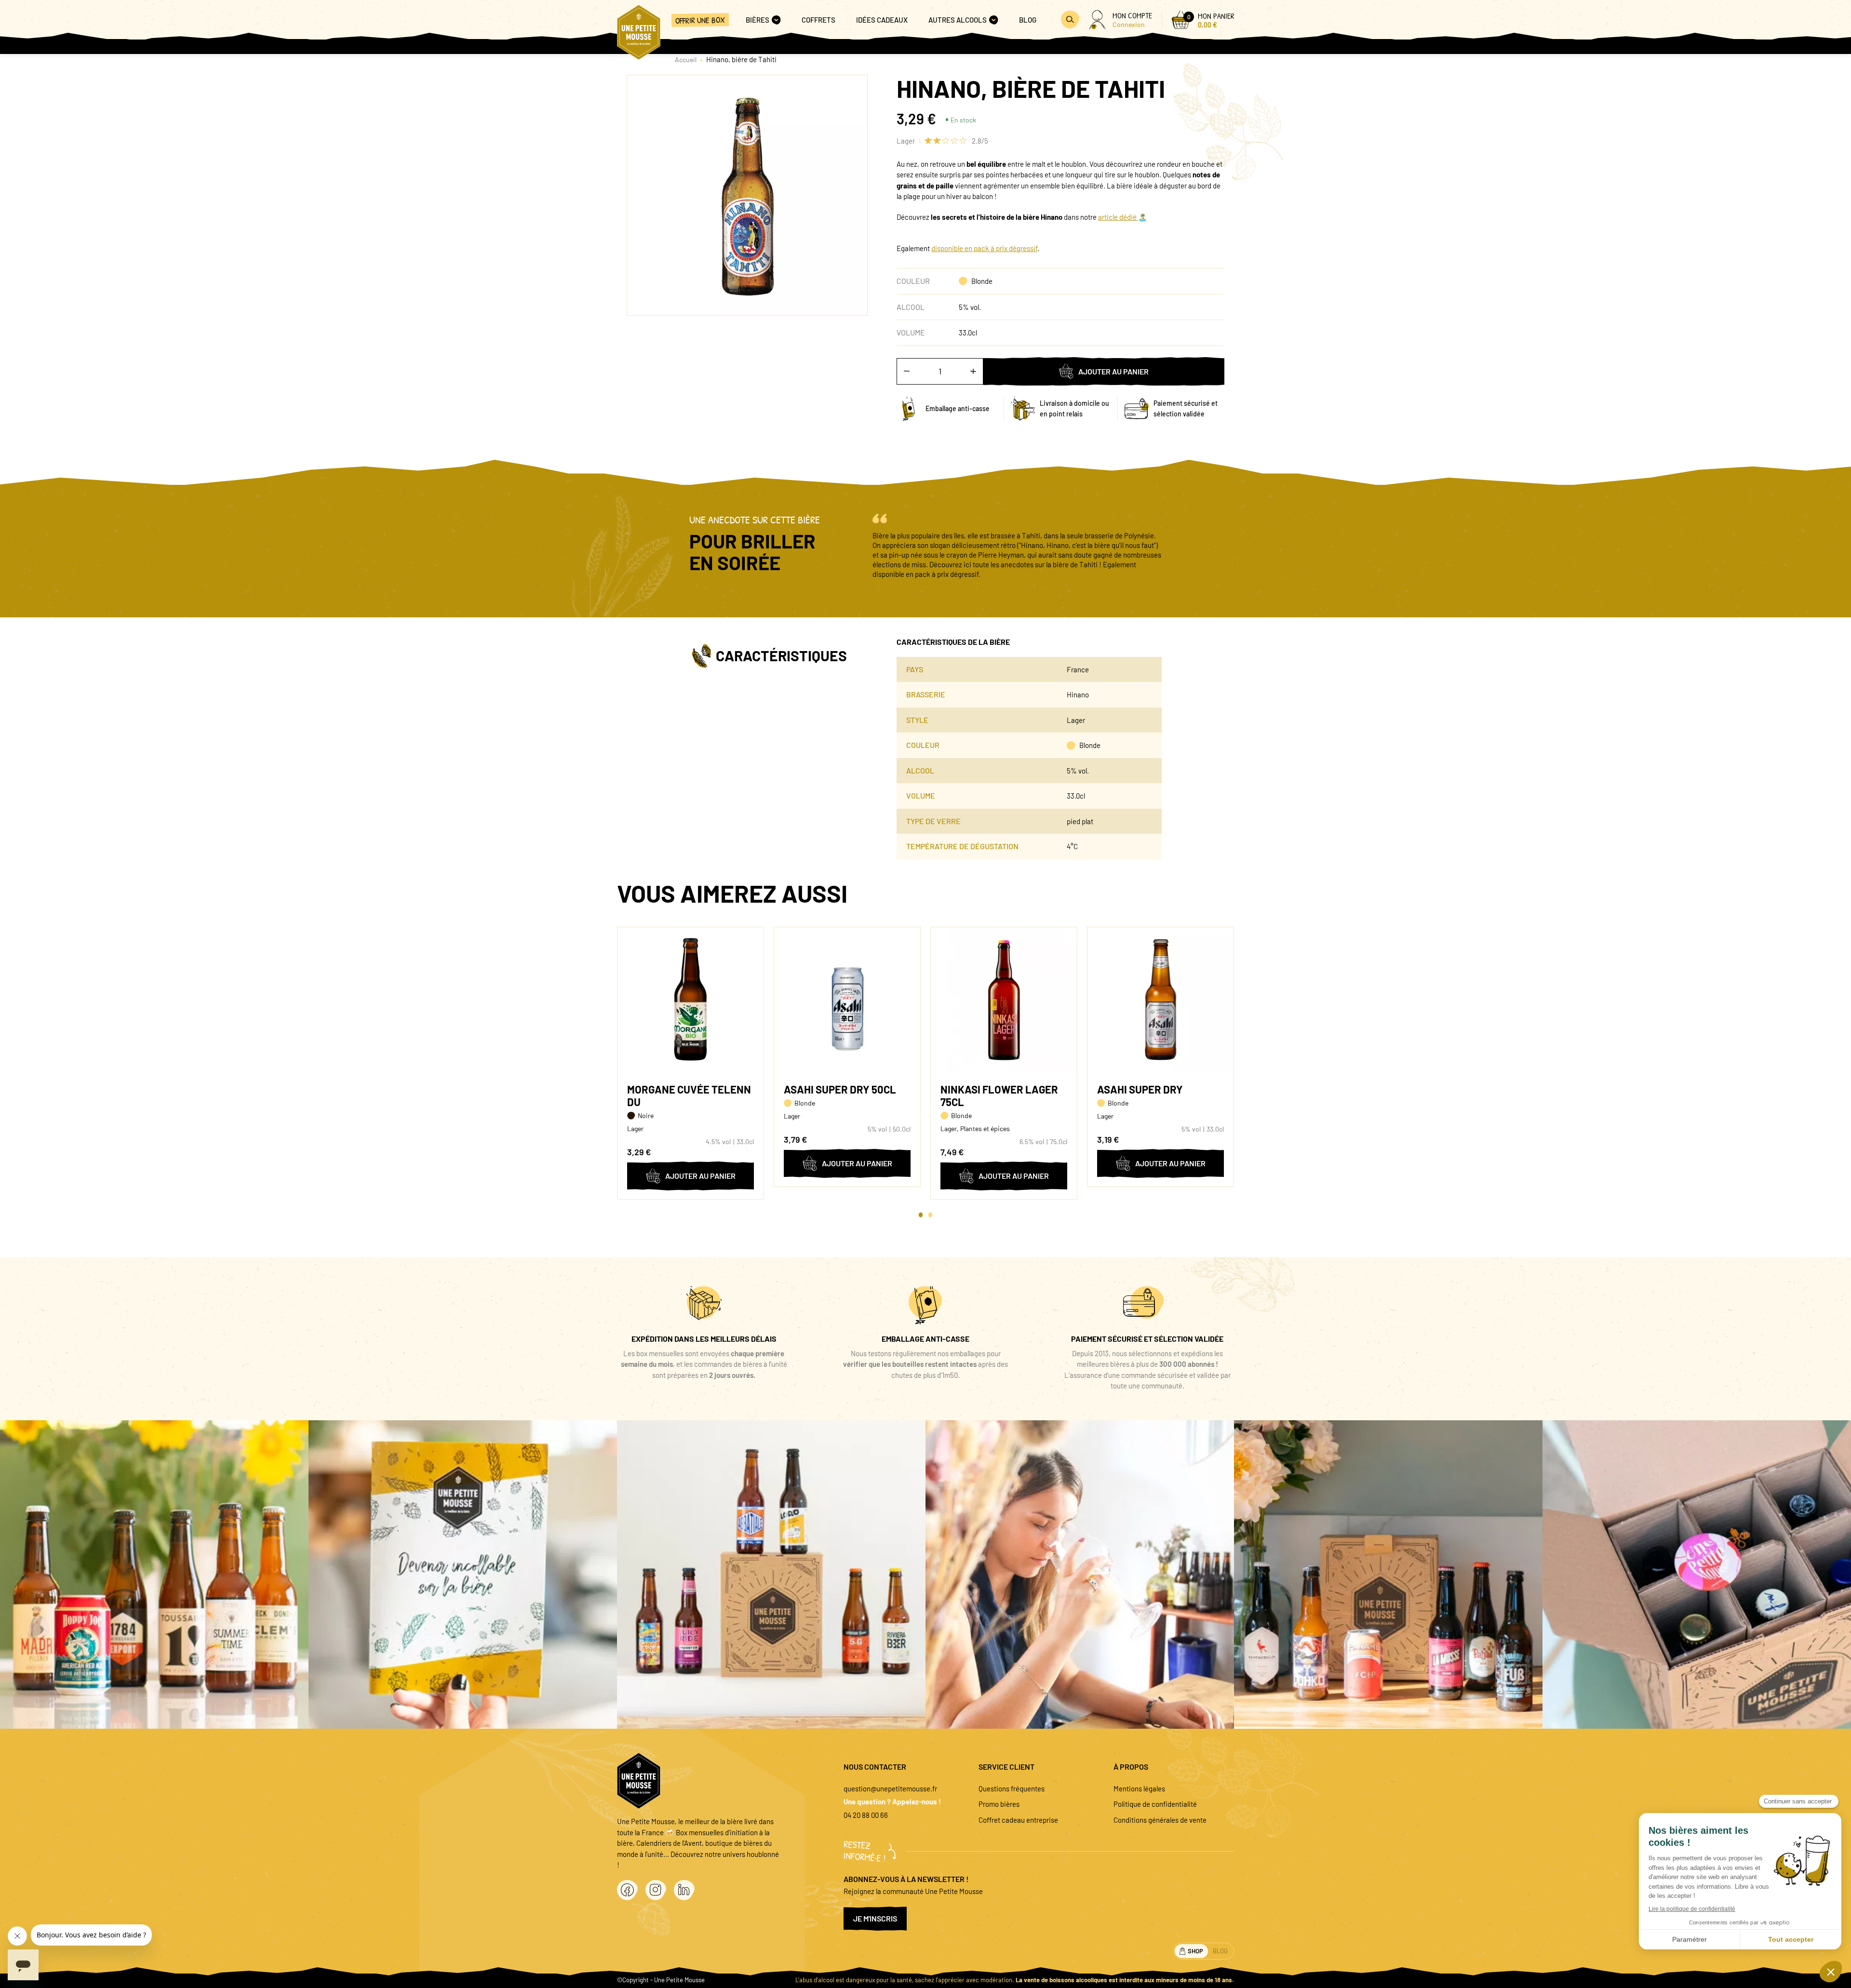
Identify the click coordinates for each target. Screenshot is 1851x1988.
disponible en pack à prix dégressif (984, 248)
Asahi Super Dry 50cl (840, 1089)
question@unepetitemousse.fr (890, 1788)
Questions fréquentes (1012, 1788)
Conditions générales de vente (1160, 1820)
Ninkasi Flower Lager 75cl (999, 1095)
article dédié (1118, 217)
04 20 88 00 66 (866, 1815)
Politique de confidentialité (1155, 1804)
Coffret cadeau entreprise (1018, 1820)
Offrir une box (700, 20)
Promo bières (999, 1804)
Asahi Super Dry (1140, 1089)
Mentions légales (1139, 1788)
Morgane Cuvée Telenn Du (689, 1095)
